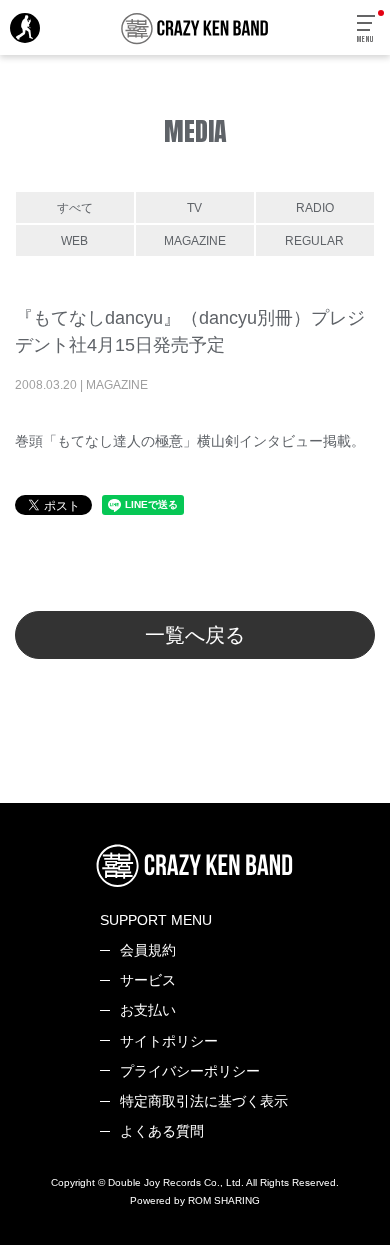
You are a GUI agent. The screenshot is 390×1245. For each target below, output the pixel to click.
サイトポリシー (169, 1041)
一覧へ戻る (195, 635)
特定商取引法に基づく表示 (204, 1101)
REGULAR (314, 240)
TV (194, 207)
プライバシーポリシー (190, 1071)
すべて (75, 207)
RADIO (315, 207)
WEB (74, 240)
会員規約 (148, 950)
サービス (148, 980)
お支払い (148, 1010)
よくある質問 (162, 1131)
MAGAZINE (195, 240)
